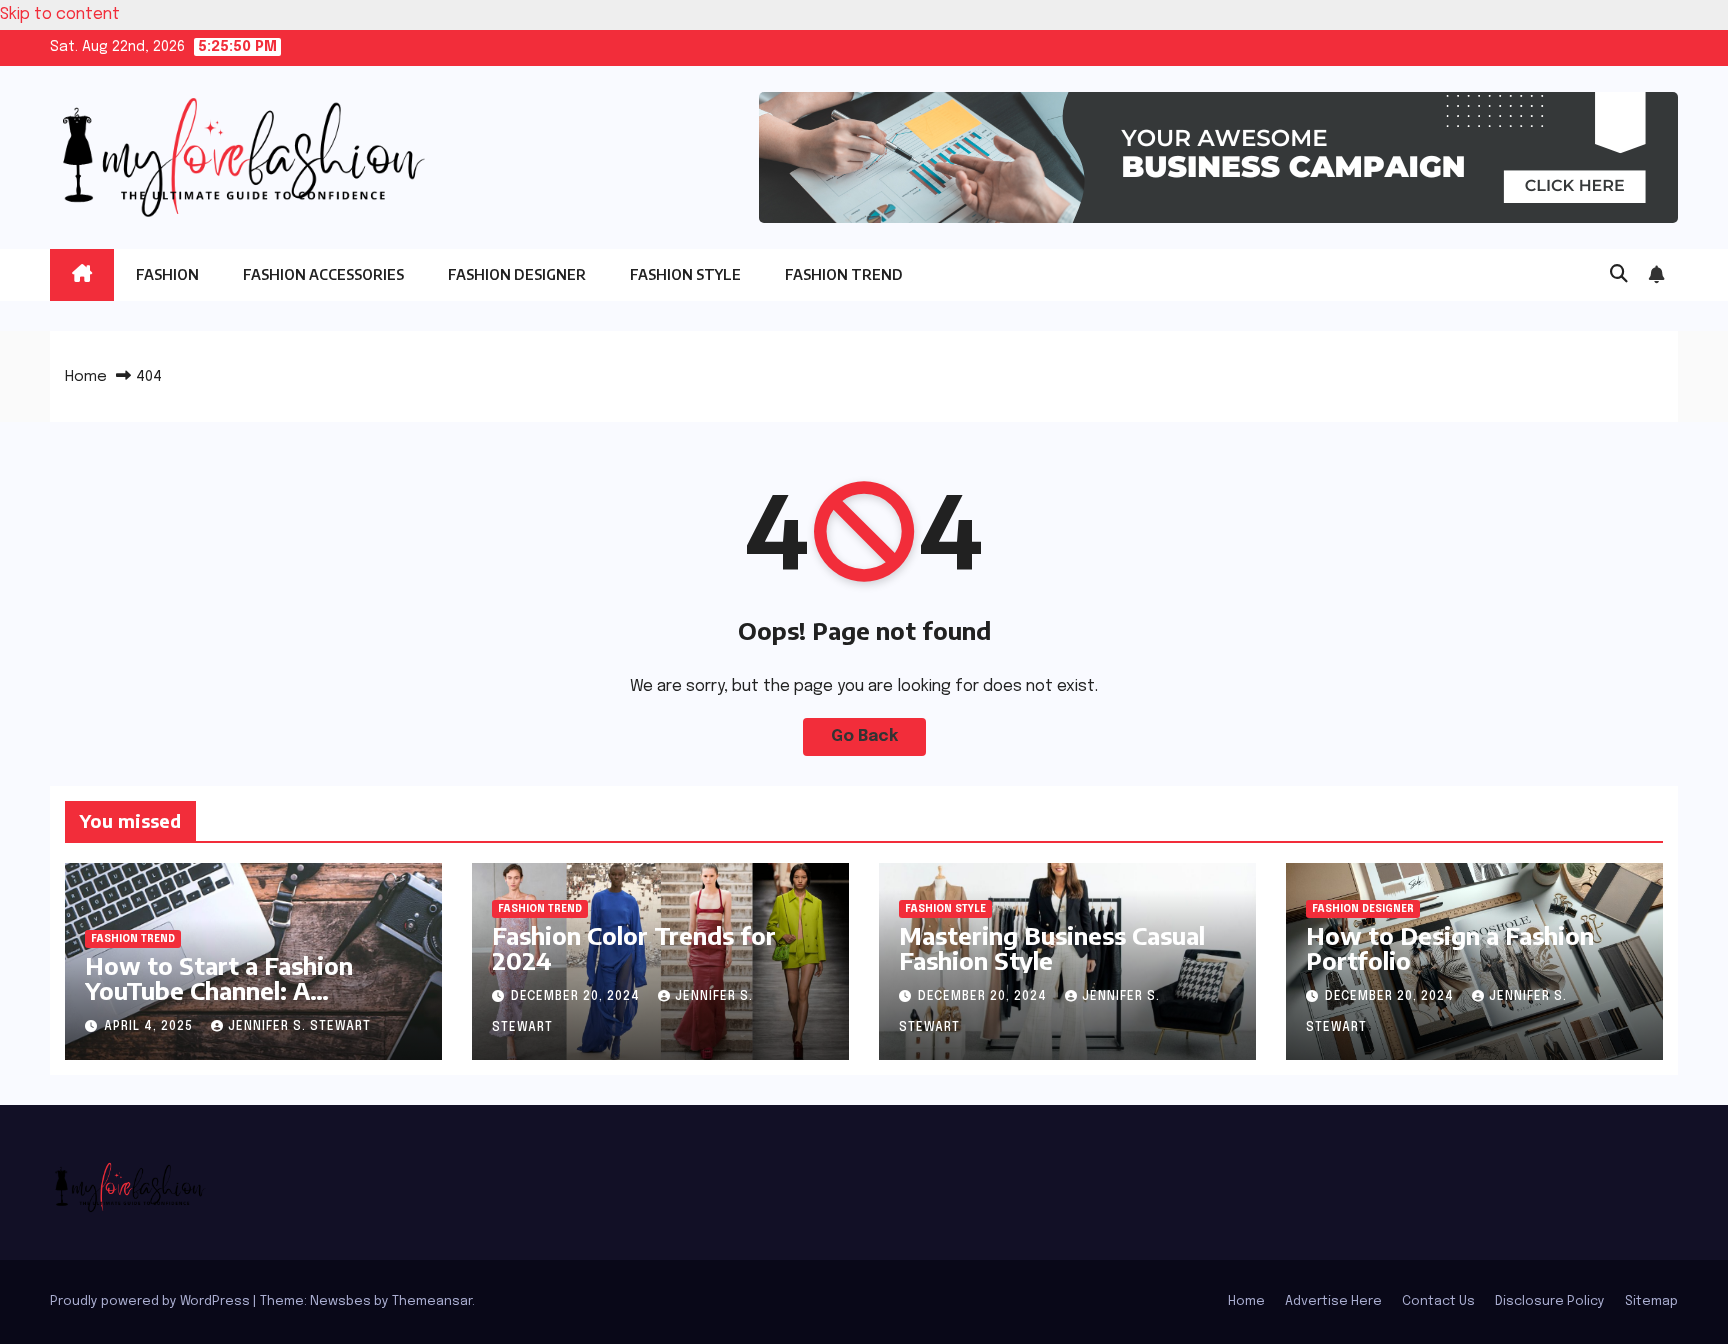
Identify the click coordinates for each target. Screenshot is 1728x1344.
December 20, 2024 (577, 997)
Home (86, 377)
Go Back (864, 736)
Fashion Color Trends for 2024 (634, 947)
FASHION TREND (844, 274)
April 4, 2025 (150, 1027)
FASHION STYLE (685, 274)
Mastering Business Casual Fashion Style (1052, 947)
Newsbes (340, 1301)
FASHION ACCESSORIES (323, 274)
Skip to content (60, 14)
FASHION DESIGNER (517, 274)
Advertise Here (1333, 1301)
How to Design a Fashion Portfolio (1450, 947)
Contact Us (1438, 1301)
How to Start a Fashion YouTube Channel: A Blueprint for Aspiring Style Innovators (244, 1002)
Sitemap (1651, 1301)
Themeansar (432, 1301)
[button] (1619, 275)
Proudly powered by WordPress (151, 1301)
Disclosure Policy (1550, 1301)
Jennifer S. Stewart (299, 1027)
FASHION (167, 274)
